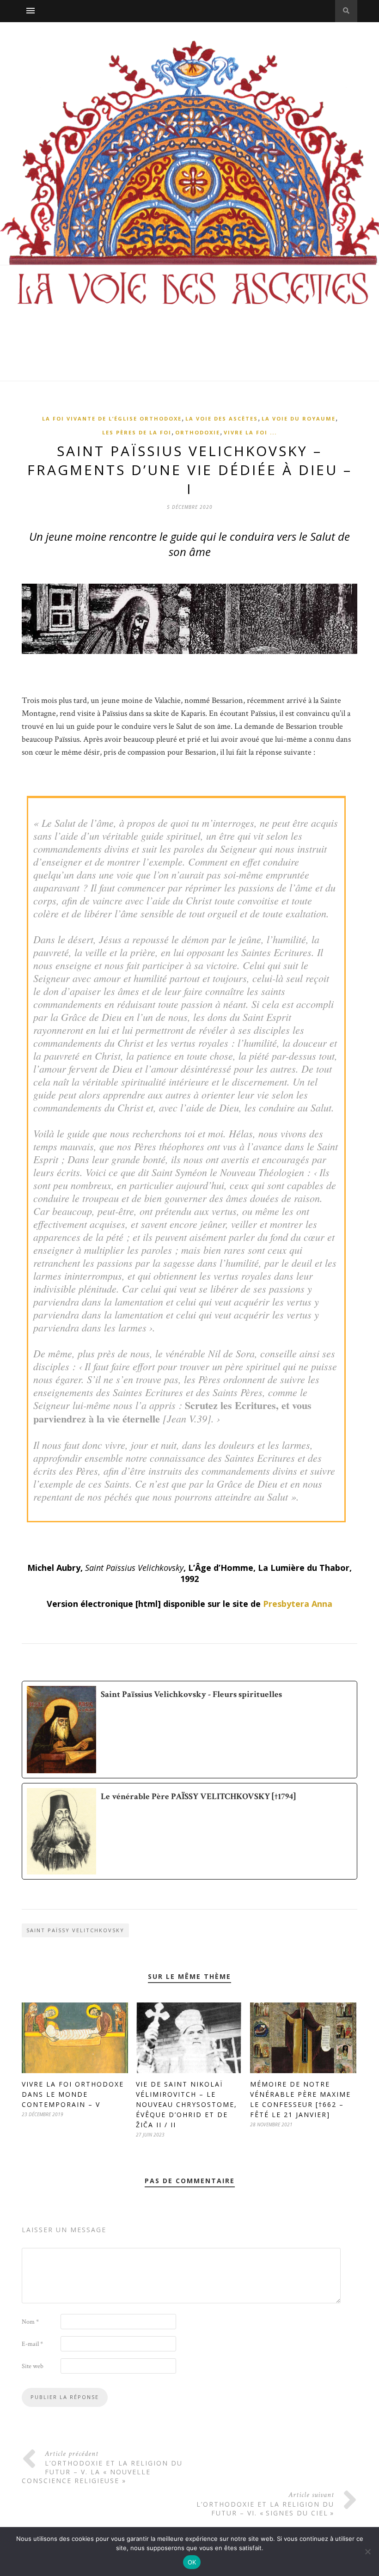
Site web (33, 2366)
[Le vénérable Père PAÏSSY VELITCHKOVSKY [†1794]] (189, 1831)
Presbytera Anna (298, 1604)
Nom (30, 2322)
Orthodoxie (198, 432)
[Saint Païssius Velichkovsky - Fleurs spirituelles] (189, 1730)
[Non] (367, 2552)
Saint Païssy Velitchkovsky (75, 1930)
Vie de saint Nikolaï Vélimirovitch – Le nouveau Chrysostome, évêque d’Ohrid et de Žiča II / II (186, 2104)
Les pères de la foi (137, 432)
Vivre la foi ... (250, 432)
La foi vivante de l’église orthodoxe (112, 418)
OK (192, 2562)
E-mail (32, 2344)
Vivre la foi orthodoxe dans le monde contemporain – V (73, 2094)
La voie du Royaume (299, 418)
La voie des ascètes (222, 418)
